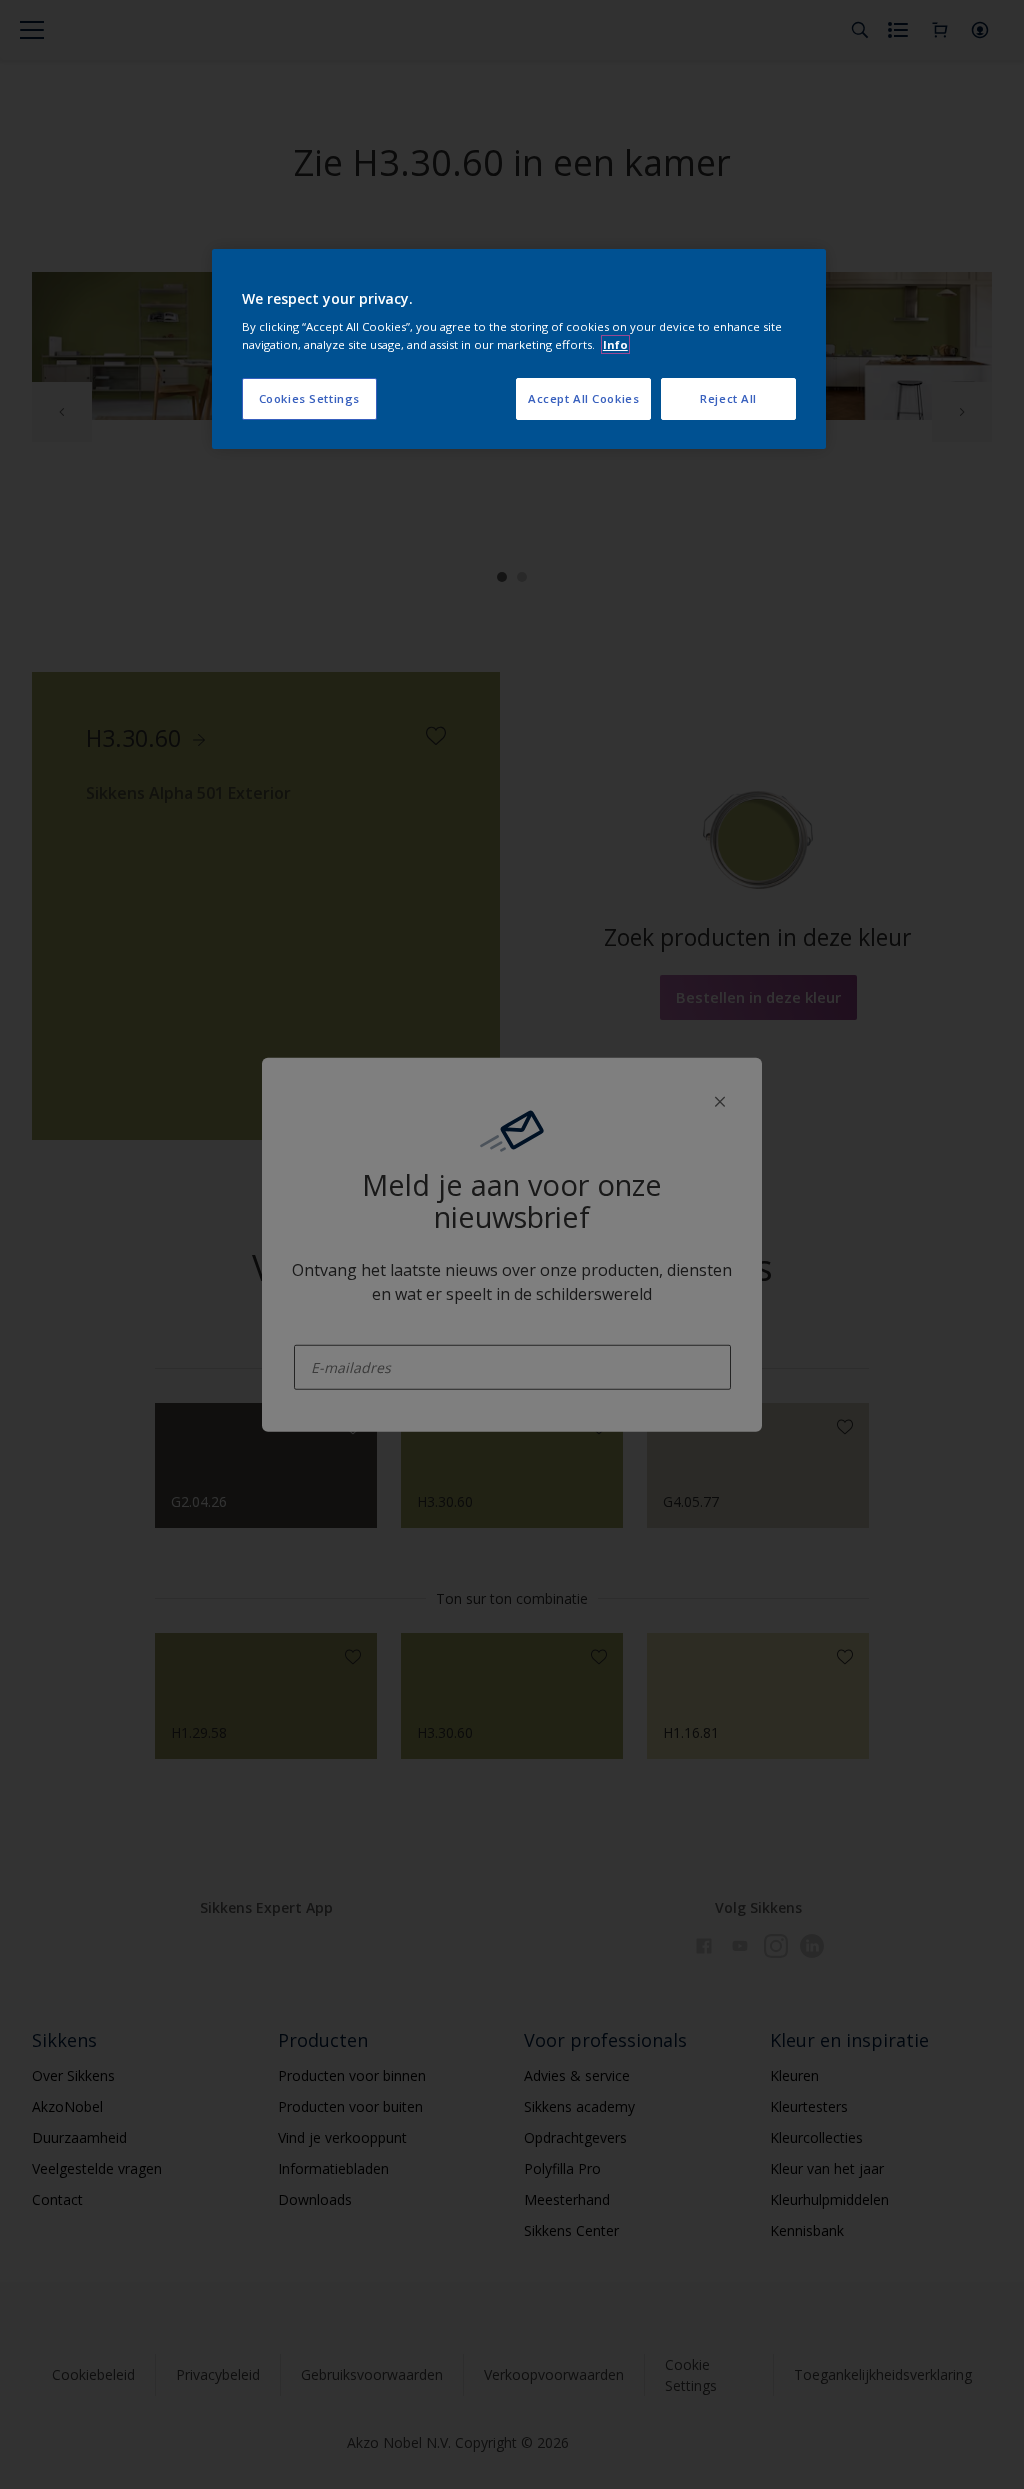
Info (615, 344)
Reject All (728, 398)
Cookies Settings (309, 398)
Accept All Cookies (583, 398)
